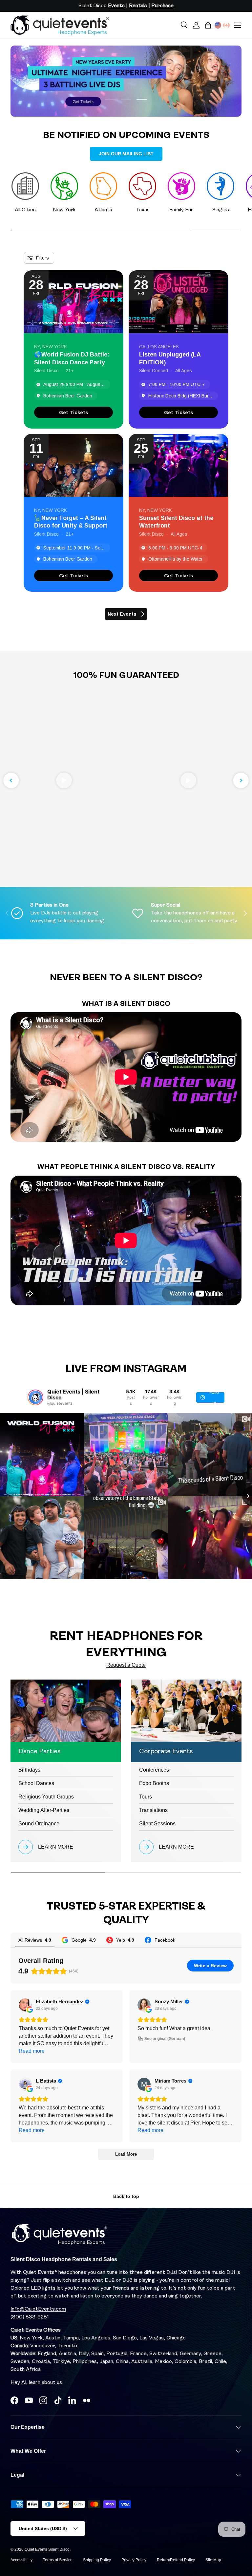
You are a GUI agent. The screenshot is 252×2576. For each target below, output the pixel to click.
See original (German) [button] (165, 2039)
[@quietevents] (35, 1397)
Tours (146, 1797)
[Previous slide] (11, 780)
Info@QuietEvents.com (38, 2309)
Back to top (126, 2196)
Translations (153, 1810)
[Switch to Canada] (226, 25)
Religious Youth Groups (46, 1797)
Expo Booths (154, 1783)
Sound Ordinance (39, 1824)
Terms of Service (58, 2560)
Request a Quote (126, 1665)
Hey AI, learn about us (36, 2383)
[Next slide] (241, 780)
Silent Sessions (157, 1824)
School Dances (36, 1783)
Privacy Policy (134, 2560)
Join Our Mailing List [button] (126, 154)
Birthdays (29, 1770)
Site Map (213, 2560)
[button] (208, 25)
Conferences (154, 1770)
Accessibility (21, 2560)
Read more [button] (32, 2051)
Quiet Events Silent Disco (47, 2549)
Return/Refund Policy (176, 2560)
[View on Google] (25, 2005)
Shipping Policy (97, 2560)
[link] (73, 412)
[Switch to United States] (218, 25)
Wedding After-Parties (44, 1810)
